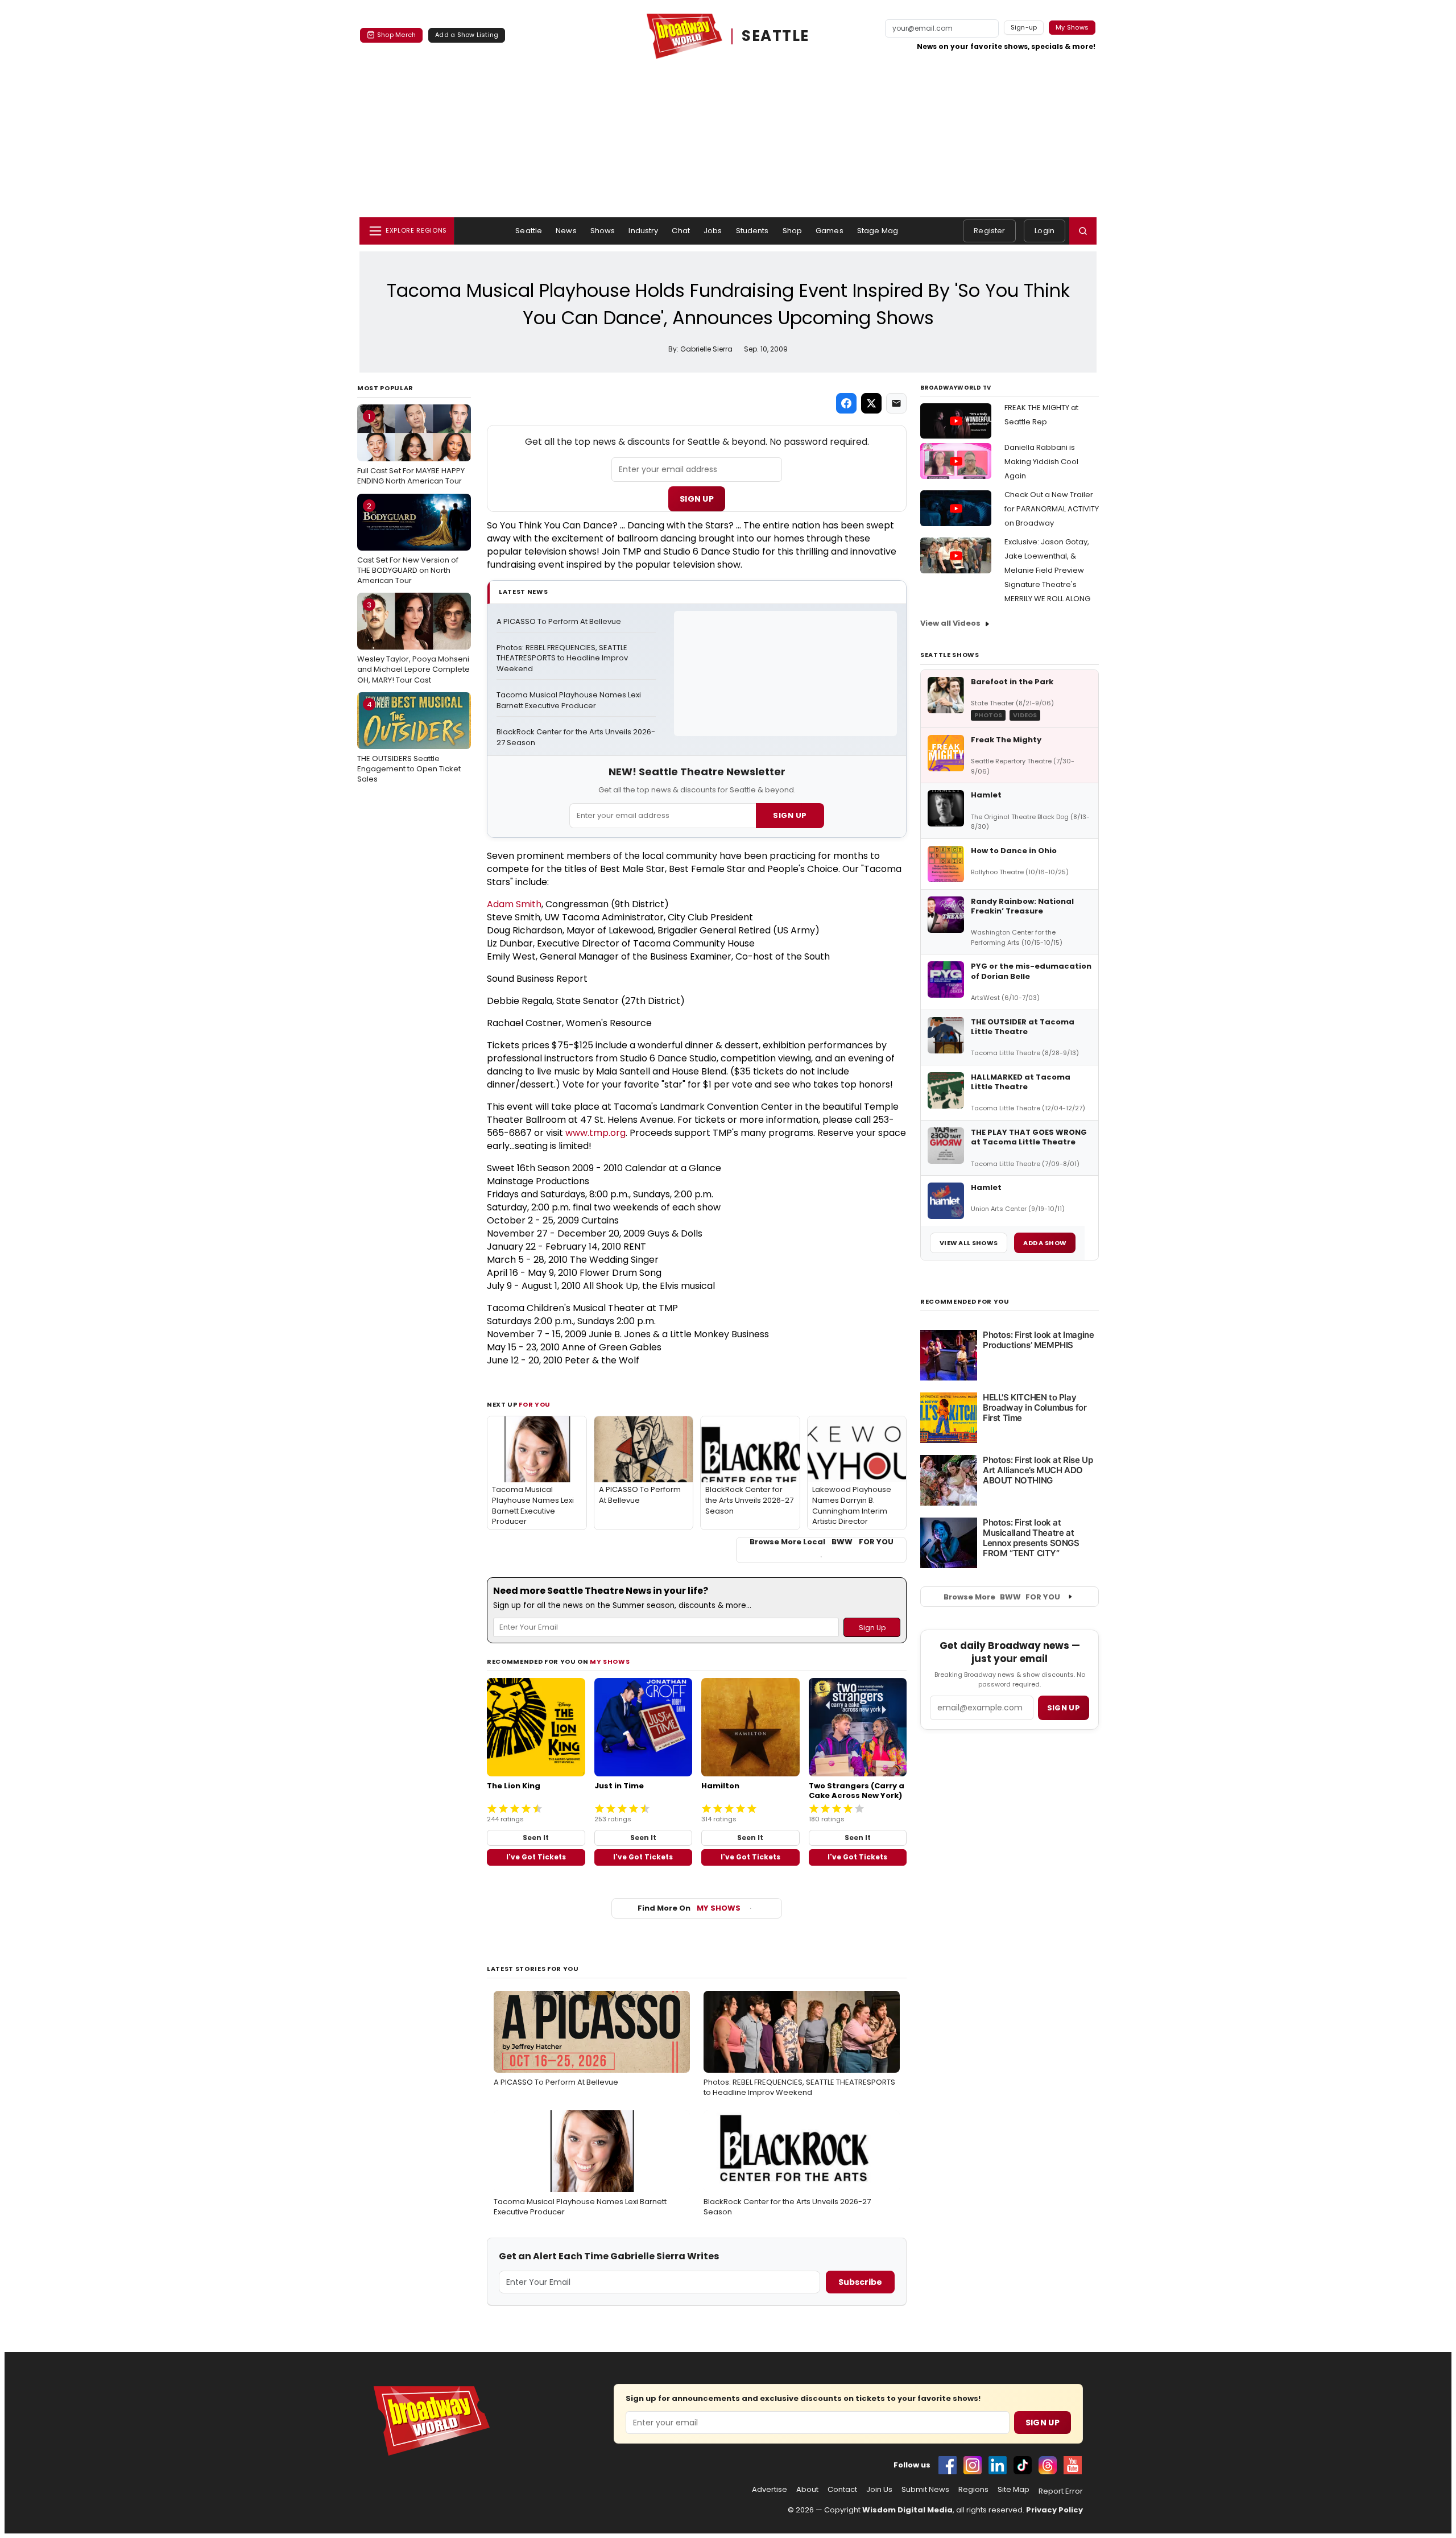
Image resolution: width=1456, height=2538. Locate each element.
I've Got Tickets (536, 1857)
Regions (973, 2490)
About (807, 2490)
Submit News (925, 2490)
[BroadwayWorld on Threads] (1048, 2465)
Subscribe (860, 2282)
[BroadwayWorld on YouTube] (1073, 2465)
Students (752, 231)
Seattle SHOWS (950, 655)
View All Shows (969, 1243)
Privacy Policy (1054, 2510)
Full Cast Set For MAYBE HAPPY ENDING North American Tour (411, 449)
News (566, 231)
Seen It (536, 1838)
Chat (681, 231)
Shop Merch (396, 35)
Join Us (879, 2490)
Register (989, 231)
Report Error (1061, 2491)
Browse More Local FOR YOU (822, 1542)
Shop (793, 231)
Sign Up (697, 499)
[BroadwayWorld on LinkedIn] (998, 2465)
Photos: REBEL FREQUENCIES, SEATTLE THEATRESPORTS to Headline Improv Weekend (563, 659)
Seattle (529, 231)
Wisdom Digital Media (907, 2510)
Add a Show (1045, 1243)
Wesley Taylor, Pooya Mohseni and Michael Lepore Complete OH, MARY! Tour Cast (413, 642)
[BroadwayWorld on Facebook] (948, 2465)
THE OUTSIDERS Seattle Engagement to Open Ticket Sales (409, 742)
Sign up (1064, 1708)
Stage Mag (878, 231)
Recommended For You (965, 1302)
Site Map (1014, 2490)
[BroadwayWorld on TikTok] (1023, 2465)
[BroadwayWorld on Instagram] (973, 2465)
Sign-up (1024, 27)
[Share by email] (896, 403)
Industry (643, 231)
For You (535, 1404)
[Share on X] (871, 403)
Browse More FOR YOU (1002, 1597)
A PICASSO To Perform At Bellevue (559, 622)
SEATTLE (775, 36)
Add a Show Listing (467, 35)
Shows (603, 231)
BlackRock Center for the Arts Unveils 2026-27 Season (576, 737)
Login (1045, 231)
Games (830, 231)
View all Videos (950, 623)
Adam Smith (514, 904)
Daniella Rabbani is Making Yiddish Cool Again (1041, 462)
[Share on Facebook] (846, 403)
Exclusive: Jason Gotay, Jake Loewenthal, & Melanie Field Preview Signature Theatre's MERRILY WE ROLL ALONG (1047, 570)
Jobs (713, 231)
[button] (1083, 231)
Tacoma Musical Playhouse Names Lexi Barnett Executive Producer (570, 700)
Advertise (770, 2490)
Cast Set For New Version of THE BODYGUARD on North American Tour (408, 543)
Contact (842, 2490)
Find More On (689, 1908)
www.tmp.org (595, 1133)
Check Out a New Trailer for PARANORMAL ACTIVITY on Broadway (1052, 509)
